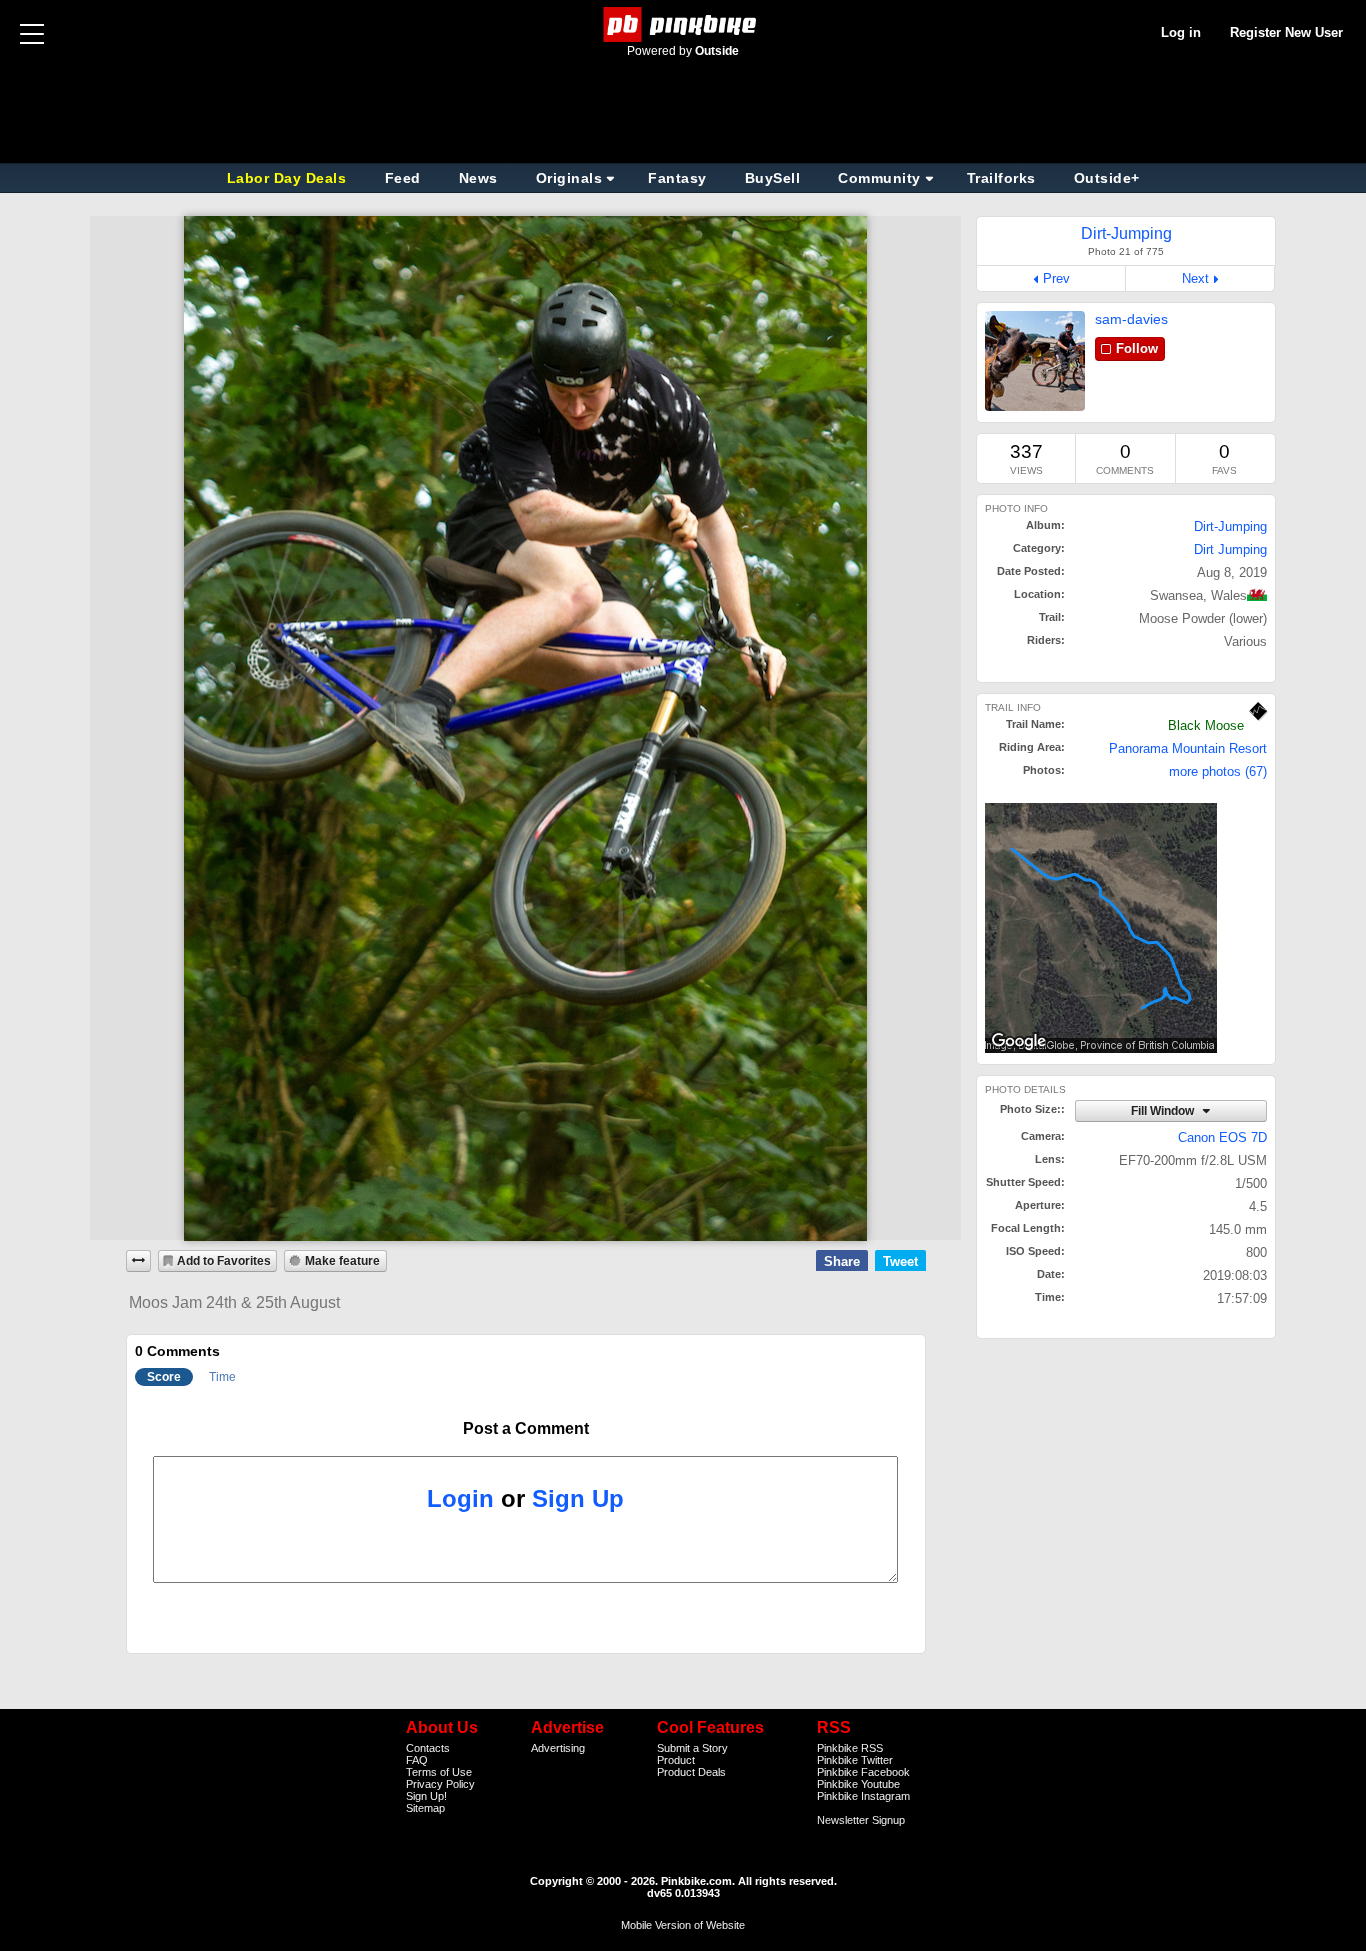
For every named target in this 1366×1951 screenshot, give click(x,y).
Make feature (342, 1260)
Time (222, 1377)
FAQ (417, 1760)
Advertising (558, 1748)
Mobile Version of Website (683, 1925)
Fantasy (677, 178)
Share (842, 1261)
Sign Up (578, 1498)
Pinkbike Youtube (858, 1784)
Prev (1056, 278)
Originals (569, 178)
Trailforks (1001, 178)
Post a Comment (526, 1428)
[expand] (139, 1261)
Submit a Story (692, 1748)
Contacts (428, 1748)
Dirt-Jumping (1230, 526)
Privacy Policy (440, 1784)
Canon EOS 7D (1222, 1137)
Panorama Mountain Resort (1188, 748)
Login (460, 1498)
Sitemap (425, 1808)
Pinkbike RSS (850, 1748)
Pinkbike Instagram (863, 1796)
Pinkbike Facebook (863, 1772)
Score (164, 1377)
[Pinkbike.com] (683, 24)
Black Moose (1206, 725)
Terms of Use (439, 1772)
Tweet (900, 1261)
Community (879, 178)
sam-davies (1131, 319)
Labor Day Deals (289, 178)
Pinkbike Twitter (855, 1760)
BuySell (773, 178)
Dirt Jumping (1230, 549)
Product (676, 1760)
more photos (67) (1218, 771)
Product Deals (691, 1772)
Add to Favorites (224, 1260)
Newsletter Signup (861, 1820)
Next (1195, 278)
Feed (403, 178)
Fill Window (1164, 1110)
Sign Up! (426, 1796)
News (478, 178)
